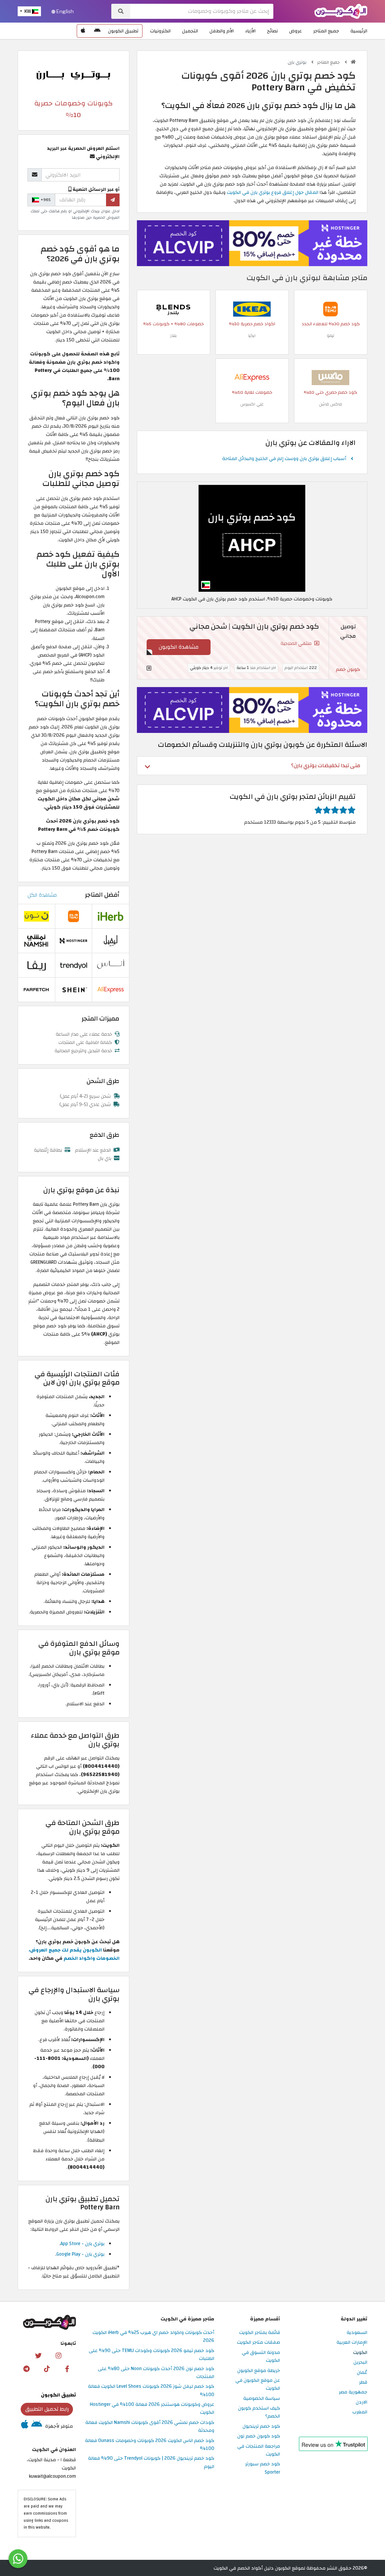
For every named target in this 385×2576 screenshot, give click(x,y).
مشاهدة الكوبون (179, 647)
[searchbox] (202, 11)
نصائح (272, 31)
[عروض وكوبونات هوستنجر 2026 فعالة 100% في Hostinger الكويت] (74, 941)
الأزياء (250, 31)
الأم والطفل (222, 31)
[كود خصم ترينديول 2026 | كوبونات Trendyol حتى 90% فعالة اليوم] (74, 965)
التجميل (190, 31)
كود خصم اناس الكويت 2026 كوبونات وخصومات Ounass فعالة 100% (150, 2445)
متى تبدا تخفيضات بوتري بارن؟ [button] (326, 765)
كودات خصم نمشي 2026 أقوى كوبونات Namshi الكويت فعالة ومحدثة (150, 2427)
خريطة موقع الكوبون (259, 2371)
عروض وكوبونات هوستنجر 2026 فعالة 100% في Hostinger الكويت (152, 2409)
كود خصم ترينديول (261, 2427)
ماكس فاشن (330, 404)
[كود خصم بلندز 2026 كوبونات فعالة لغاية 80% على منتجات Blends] (173, 309)
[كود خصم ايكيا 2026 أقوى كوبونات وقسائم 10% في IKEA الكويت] (252, 309)
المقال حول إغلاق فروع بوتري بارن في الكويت (273, 192)
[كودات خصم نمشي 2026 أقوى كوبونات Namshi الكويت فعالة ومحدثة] (36, 941)
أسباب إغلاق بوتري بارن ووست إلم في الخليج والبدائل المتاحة (284, 459)
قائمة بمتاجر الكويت (260, 2333)
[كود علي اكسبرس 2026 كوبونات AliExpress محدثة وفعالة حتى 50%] (252, 378)
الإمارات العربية (352, 2343)
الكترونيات (160, 31)
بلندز (174, 336)
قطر (363, 2383)
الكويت (360, 2353)
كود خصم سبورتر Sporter (263, 2468)
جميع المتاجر (326, 31)
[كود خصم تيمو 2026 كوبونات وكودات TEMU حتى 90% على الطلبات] (330, 309)
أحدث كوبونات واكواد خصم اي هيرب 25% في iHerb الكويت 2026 (153, 2337)
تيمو (330, 336)
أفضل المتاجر (102, 895)
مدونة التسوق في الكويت (261, 2357)
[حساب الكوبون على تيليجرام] (27, 2369)
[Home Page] (341, 11)
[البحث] (121, 11)
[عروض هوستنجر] (252, 243)
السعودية (357, 2333)
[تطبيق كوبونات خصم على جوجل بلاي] (97, 31)
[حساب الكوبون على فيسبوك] (67, 2369)
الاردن (362, 2402)
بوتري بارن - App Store (83, 2244)
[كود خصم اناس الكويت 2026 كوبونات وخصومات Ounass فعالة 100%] (111, 965)
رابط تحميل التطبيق (47, 2409)
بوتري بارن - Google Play (80, 2254)
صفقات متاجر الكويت (258, 2343)
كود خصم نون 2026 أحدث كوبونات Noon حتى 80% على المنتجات (156, 2373)
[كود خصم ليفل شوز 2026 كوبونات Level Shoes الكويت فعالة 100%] (111, 941)
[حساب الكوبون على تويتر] (38, 2356)
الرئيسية (359, 31)
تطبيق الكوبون (123, 31)
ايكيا (252, 336)
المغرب (360, 2412)
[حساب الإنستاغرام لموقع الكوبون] (58, 2356)
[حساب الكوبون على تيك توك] (47, 2369)
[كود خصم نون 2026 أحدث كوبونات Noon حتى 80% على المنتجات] (36, 916)
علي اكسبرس (252, 404)
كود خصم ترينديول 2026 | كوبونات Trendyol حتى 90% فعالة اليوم (151, 2463)
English (64, 11)
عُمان (362, 2373)
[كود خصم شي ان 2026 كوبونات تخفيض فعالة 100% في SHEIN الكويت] (74, 990)
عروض (296, 31)
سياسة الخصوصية (262, 2399)
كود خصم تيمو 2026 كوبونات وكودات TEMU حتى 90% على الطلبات (152, 2355)
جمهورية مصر (353, 2392)
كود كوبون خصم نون (259, 2436)
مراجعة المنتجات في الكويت (259, 2450)
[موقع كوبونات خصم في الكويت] (353, 62)
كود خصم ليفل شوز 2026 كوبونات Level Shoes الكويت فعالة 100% (151, 2391)
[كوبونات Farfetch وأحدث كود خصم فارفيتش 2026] (36, 990)
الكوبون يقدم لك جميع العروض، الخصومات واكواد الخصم (74, 1954)
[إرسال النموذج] (113, 200)
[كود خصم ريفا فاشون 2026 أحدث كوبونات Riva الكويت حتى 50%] (36, 965)
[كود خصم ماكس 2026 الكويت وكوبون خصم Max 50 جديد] (330, 378)
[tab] (252, 765)
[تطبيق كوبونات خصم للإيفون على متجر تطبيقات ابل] (83, 31)
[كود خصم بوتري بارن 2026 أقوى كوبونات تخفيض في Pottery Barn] (252, 538)
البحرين (360, 2363)
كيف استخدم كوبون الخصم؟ (259, 2412)
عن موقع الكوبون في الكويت (258, 2385)
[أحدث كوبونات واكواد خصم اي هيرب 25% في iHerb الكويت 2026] (111, 916)
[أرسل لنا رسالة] (18, 2559)
